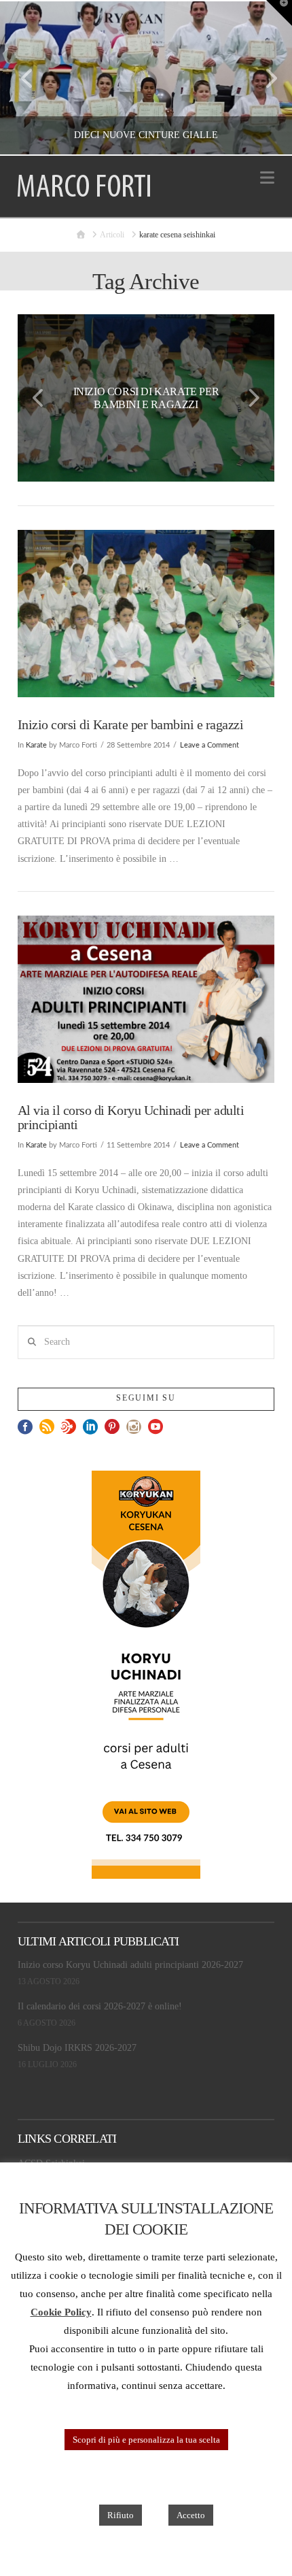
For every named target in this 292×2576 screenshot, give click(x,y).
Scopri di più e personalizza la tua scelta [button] (146, 2440)
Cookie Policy (61, 2312)
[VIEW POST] (146, 614)
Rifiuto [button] (121, 2515)
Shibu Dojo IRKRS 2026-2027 (77, 2048)
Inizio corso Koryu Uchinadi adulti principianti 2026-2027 (130, 1965)
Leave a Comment (209, 746)
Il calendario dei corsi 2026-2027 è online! (100, 2006)
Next (263, 78)
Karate (36, 746)
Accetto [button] (191, 2515)
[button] (267, 178)
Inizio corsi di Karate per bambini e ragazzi (130, 725)
